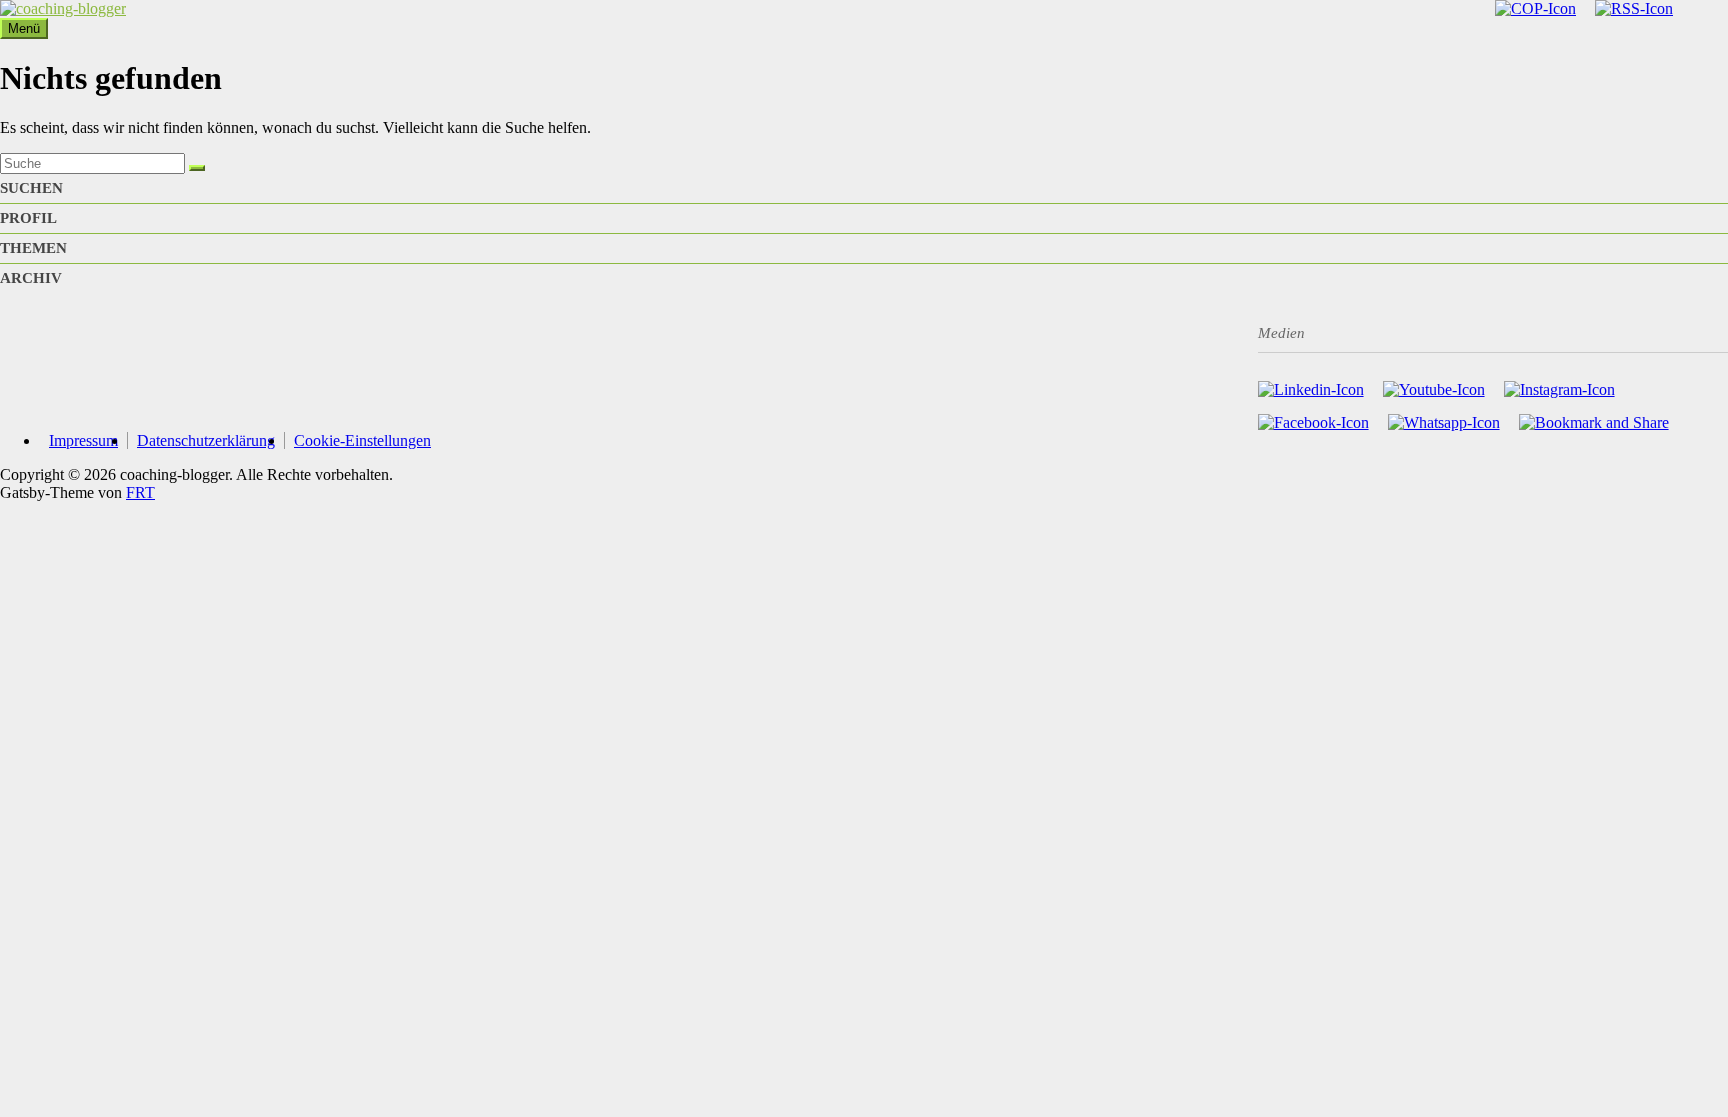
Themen (33, 248)
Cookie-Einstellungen (362, 440)
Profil (28, 218)
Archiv (31, 278)
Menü (24, 28)
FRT (140, 492)
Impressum (83, 440)
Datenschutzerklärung (206, 440)
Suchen (31, 188)
